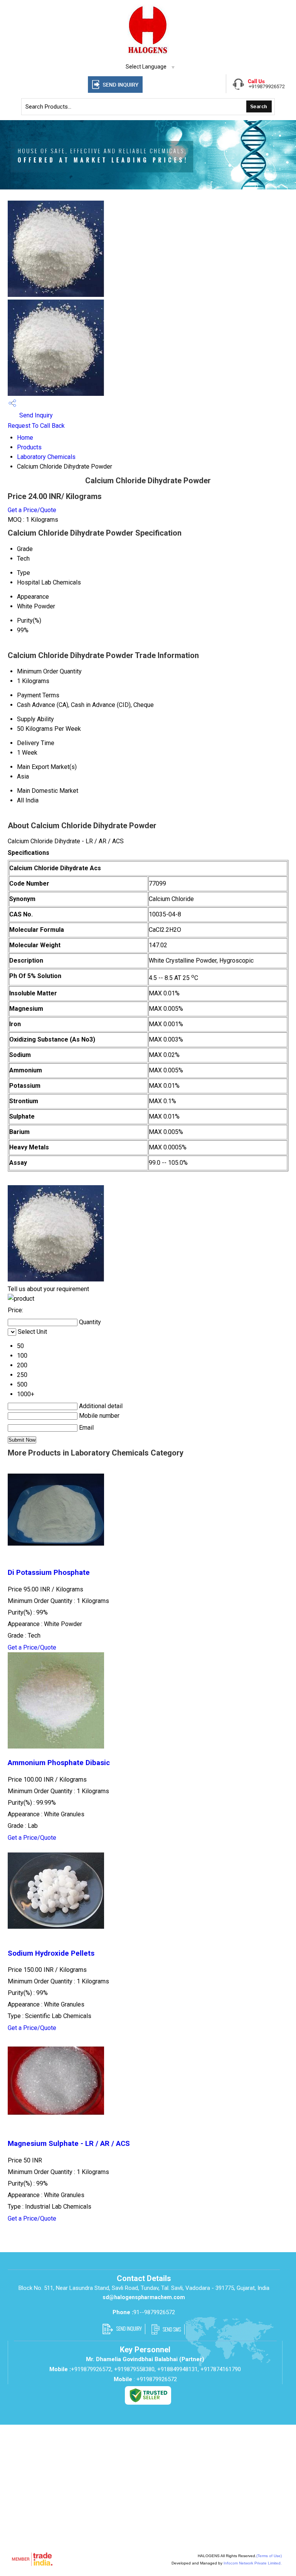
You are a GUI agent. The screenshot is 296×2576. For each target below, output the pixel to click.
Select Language (146, 67)
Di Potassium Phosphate (49, 1573)
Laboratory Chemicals (46, 457)
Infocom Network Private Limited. (253, 2563)
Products (29, 447)
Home (25, 438)
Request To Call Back (36, 426)
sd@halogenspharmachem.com (144, 2297)
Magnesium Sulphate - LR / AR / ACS (69, 2144)
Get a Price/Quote (32, 510)
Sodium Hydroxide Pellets (51, 1953)
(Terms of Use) (269, 2556)
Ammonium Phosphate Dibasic (59, 1763)
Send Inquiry (35, 415)
